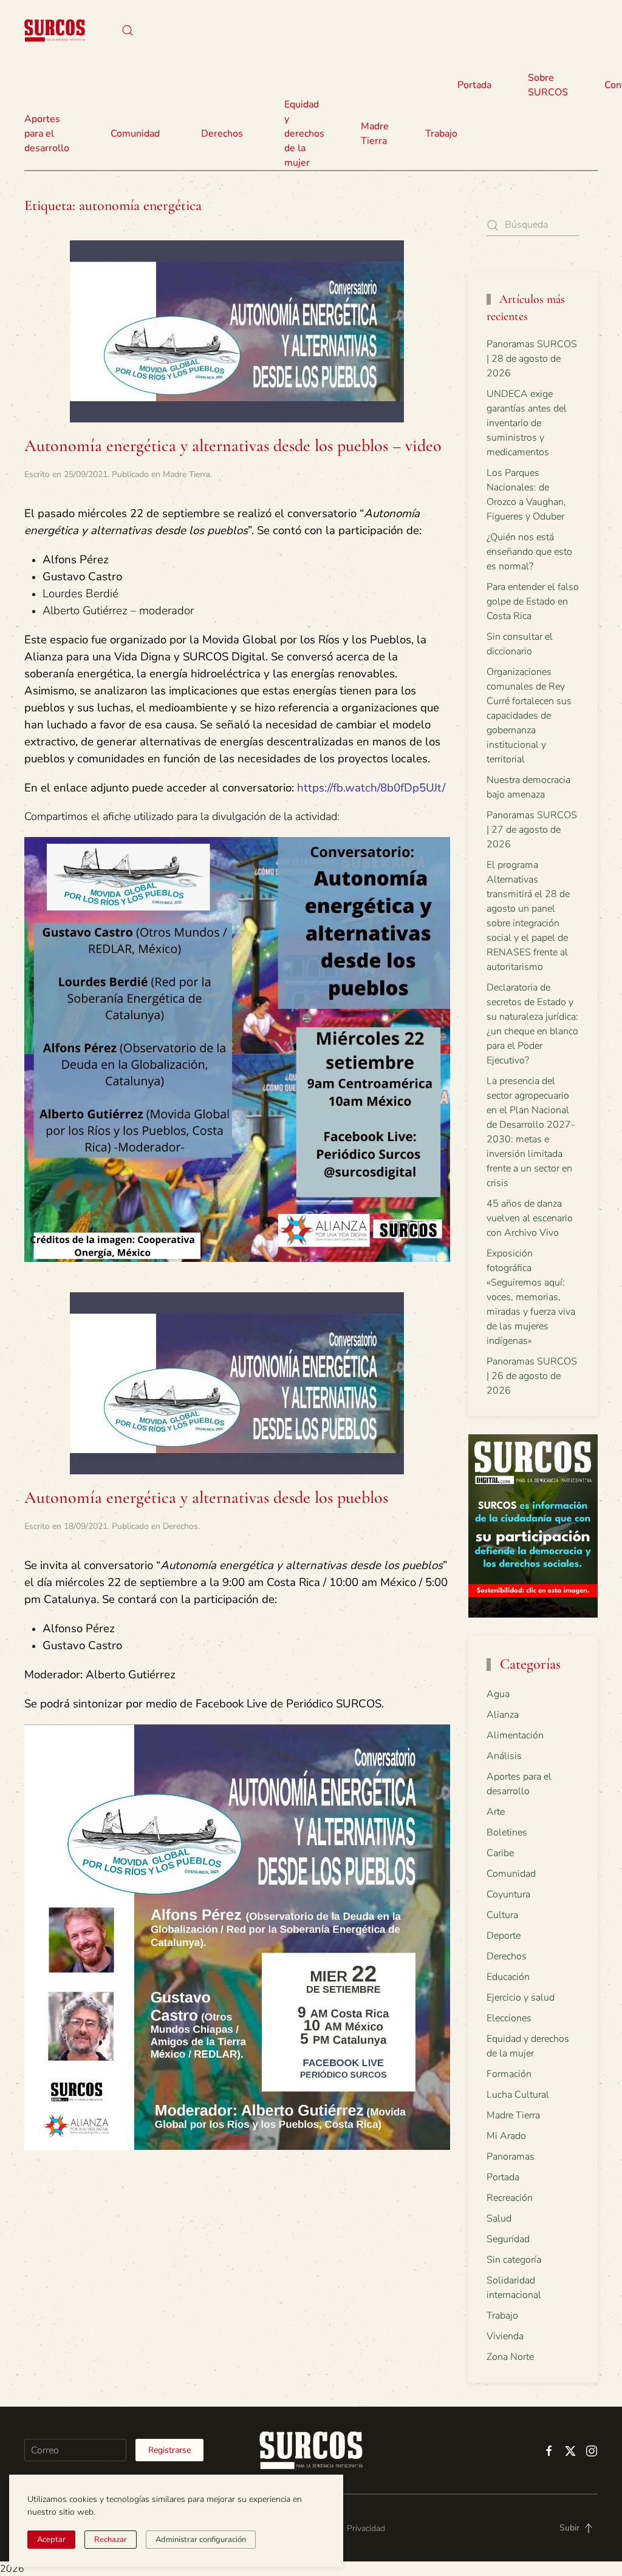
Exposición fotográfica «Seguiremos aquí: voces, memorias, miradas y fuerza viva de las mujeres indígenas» (531, 1297)
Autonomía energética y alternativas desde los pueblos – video (233, 446)
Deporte (504, 1936)
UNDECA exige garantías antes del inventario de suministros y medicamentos (527, 423)
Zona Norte (510, 2357)
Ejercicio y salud (521, 1998)
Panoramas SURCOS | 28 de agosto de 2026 (532, 359)
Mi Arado (506, 2136)
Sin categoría (514, 2260)
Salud (499, 2218)
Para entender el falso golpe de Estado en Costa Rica (533, 602)
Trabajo (441, 134)
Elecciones (509, 2018)
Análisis (504, 1756)
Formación (509, 2074)
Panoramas (511, 2157)
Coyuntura (508, 1894)
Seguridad (508, 2239)
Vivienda (505, 2336)
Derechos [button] (222, 134)
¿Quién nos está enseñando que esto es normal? (529, 552)
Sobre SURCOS (548, 85)
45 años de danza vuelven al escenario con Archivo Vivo (530, 1218)
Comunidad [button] (135, 134)
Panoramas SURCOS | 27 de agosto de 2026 (532, 830)
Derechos (180, 1526)
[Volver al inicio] (55, 30)
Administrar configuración (201, 2540)
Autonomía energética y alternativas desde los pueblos (206, 1497)
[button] (128, 30)
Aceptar (51, 2540)
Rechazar (111, 2540)
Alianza (503, 1715)
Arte (496, 1812)
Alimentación (515, 1735)
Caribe (500, 1853)
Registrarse (169, 2450)
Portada (474, 85)
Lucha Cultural (518, 2095)
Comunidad (511, 1874)
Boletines (507, 1832)
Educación (508, 1977)
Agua (498, 1694)
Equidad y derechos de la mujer (304, 134)
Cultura (502, 1915)
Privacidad (366, 2528)
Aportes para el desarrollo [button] (47, 134)
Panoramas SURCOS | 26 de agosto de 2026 (532, 1376)
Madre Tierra (375, 134)
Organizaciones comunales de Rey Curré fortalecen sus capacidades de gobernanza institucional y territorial (529, 716)
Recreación (510, 2198)
